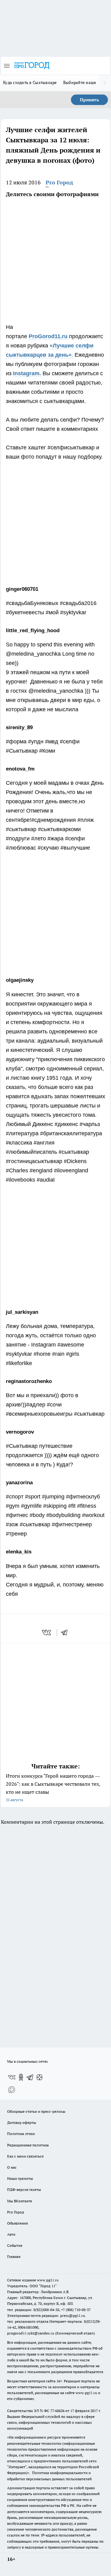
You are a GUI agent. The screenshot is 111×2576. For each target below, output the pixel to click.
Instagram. (27, 373)
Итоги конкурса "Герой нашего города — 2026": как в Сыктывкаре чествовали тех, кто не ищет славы (53, 1787)
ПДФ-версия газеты (24, 2189)
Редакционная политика (28, 2145)
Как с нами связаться (25, 2156)
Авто (11, 2234)
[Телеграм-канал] (30, 2077)
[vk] (47, 1633)
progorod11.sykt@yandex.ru (31, 2333)
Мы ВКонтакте (20, 2201)
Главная (14, 2257)
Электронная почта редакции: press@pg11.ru (46, 2315)
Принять (89, 100)
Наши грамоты (20, 2178)
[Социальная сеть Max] (12, 2090)
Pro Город (59, 182)
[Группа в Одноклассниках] (21, 2077)
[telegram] (66, 1633)
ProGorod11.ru (48, 336)
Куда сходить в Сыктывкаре (30, 82)
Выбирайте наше (80, 82)
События (15, 2245)
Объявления (17, 2223)
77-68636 (57, 2411)
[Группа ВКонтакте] (12, 2077)
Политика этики (21, 2134)
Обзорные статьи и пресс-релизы (36, 2111)
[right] (105, 83)
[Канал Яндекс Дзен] (39, 2077)
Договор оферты (22, 2122)
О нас (12, 2167)
